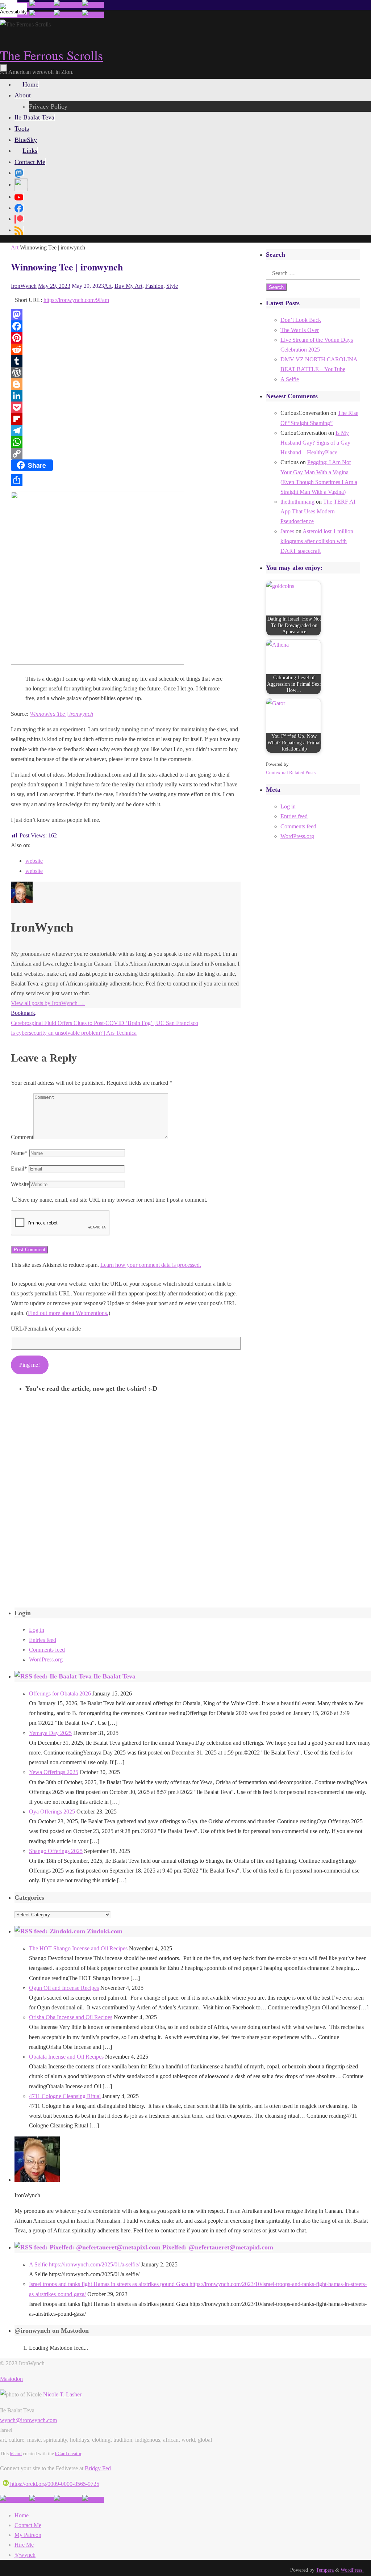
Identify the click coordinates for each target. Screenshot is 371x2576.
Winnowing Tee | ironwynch (61, 714)
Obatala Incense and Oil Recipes (66, 2057)
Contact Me (28, 2525)
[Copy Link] (126, 454)
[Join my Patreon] (42, 5)
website (34, 861)
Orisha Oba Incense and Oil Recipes (71, 2017)
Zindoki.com (105, 1931)
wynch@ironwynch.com (28, 2420)
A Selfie (290, 379)
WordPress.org (297, 836)
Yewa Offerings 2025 (54, 1772)
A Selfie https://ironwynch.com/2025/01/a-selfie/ (84, 2264)
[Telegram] (126, 430)
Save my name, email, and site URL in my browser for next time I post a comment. (113, 1200)
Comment (22, 1137)
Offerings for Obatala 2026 (60, 1693)
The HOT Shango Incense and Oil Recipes (78, 1948)
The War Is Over (300, 330)
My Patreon (28, 2535)
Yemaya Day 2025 (50, 1733)
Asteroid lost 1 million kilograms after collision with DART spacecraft (317, 541)
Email (19, 1169)
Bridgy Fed (98, 2468)
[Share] (126, 480)
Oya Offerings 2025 (52, 1812)
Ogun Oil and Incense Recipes (64, 1988)
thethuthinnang (297, 502)
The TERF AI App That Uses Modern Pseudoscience (318, 511)
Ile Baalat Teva (114, 1676)
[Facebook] (126, 326)
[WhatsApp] (126, 442)
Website (20, 1184)
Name (19, 1153)
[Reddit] (126, 349)
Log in (288, 806)
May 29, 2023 (54, 286)
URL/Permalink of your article (46, 1329)
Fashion (154, 286)
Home (22, 2515)
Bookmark (23, 1013)
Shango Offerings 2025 (56, 1851)
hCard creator (68, 2453)
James (287, 531)
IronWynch (24, 286)
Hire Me (24, 2545)
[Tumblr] (126, 361)
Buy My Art (128, 286)
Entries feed (294, 816)
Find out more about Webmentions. (68, 1313)
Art (15, 247)
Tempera (325, 2570)
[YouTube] (19, 197)
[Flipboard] (126, 419)
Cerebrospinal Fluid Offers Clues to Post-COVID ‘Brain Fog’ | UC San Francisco (105, 1023)
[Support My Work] (93, 5)
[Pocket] (126, 407)
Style (172, 286)
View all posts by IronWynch (48, 1003)
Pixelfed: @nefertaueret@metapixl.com (218, 2247)
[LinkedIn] (126, 396)
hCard (16, 2453)
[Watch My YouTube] (68, 5)
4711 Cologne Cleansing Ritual (65, 2096)
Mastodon (11, 2379)
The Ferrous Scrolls (51, 55)
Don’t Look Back (301, 320)
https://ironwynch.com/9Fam (76, 300)
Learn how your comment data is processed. (151, 1265)
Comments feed (298, 826)
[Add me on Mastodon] (15, 2500)
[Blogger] (126, 384)
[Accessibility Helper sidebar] (9, 9)
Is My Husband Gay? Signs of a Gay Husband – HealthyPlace (315, 443)
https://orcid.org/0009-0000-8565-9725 (54, 2484)
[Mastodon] (126, 315)
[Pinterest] (126, 338)
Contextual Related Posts (291, 772)
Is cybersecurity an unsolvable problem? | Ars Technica (74, 1033)
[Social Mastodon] (19, 173)
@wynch (25, 2555)
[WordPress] (126, 373)
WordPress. (352, 2570)
